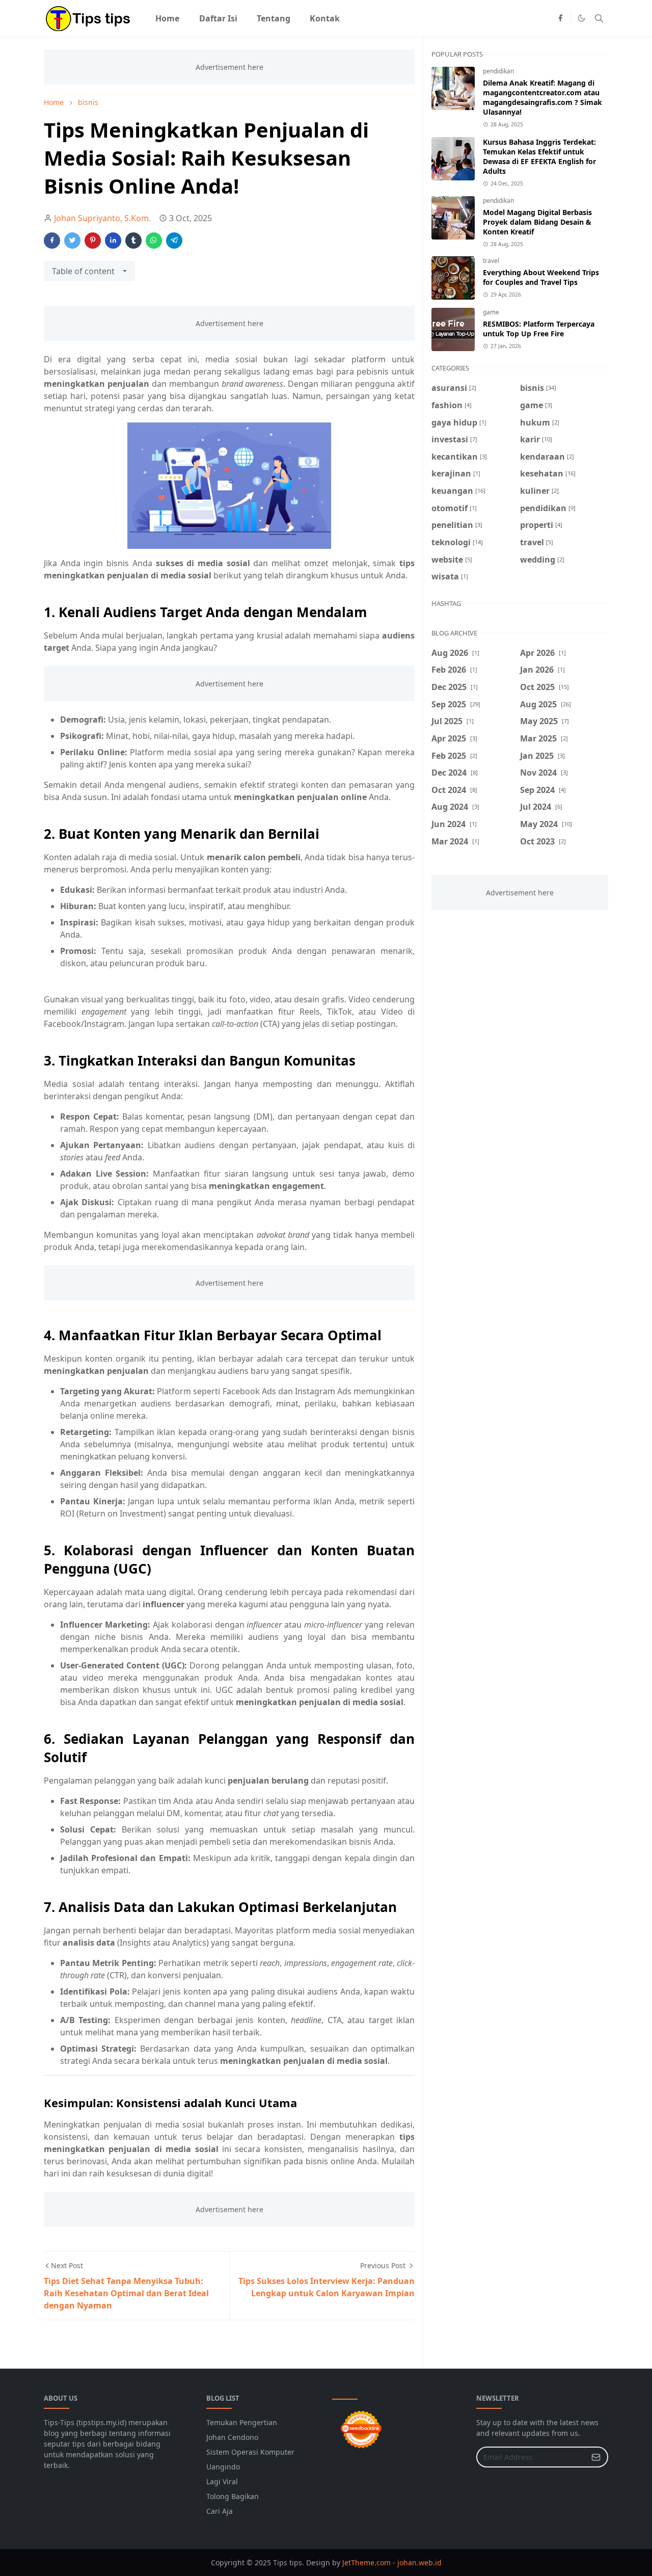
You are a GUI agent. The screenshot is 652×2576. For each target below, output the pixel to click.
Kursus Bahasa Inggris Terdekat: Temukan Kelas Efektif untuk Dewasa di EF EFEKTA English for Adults (539, 156)
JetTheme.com (366, 2562)
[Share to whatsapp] (154, 241)
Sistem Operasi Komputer (250, 2452)
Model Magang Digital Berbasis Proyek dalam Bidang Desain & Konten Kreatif (537, 222)
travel (491, 261)
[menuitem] (167, 18)
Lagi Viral (222, 2481)
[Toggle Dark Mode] (581, 18)
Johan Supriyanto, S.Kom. (102, 218)
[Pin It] (93, 241)
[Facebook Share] (52, 241)
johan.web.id (419, 2562)
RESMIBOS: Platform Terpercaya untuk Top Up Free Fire (539, 329)
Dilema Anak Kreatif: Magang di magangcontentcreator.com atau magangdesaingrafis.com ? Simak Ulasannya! (542, 97)
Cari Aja (220, 2511)
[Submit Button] (596, 2457)
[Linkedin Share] (113, 241)
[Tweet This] (72, 241)
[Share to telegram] (174, 241)
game (491, 312)
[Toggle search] (599, 18)
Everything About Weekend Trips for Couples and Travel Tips (541, 277)
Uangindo (223, 2467)
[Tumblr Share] (133, 241)
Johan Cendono (232, 2437)
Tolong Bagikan (233, 2496)
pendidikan (498, 71)
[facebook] (560, 18)
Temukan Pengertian (242, 2422)
